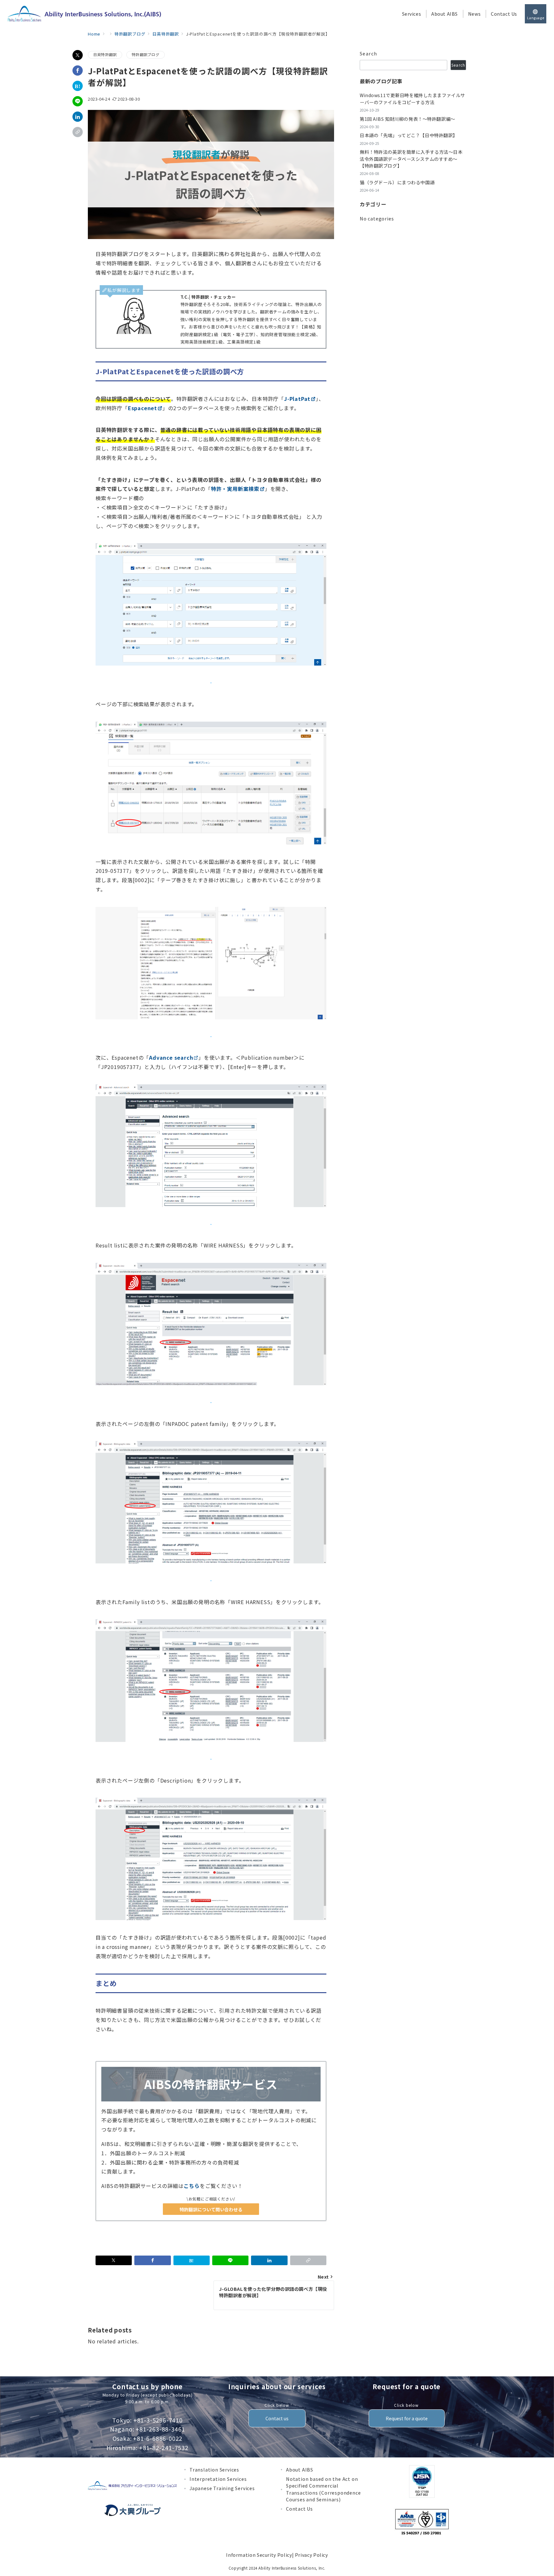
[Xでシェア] (78, 55)
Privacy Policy (311, 2555)
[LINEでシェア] (78, 101)
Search (369, 54)
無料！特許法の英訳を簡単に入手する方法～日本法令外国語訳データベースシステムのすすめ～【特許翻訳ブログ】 (411, 159)
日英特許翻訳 (105, 54)
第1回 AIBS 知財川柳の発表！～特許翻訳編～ (407, 119)
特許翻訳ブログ (146, 54)
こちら (192, 2186)
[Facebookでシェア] (78, 70)
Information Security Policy (259, 2555)
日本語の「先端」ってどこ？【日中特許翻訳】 (409, 135)
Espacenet (143, 408)
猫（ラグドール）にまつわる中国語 (397, 182)
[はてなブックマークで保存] (78, 86)
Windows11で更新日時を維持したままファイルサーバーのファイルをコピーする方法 (412, 99)
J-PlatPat (297, 399)
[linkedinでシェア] (78, 117)
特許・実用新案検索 (235, 489)
